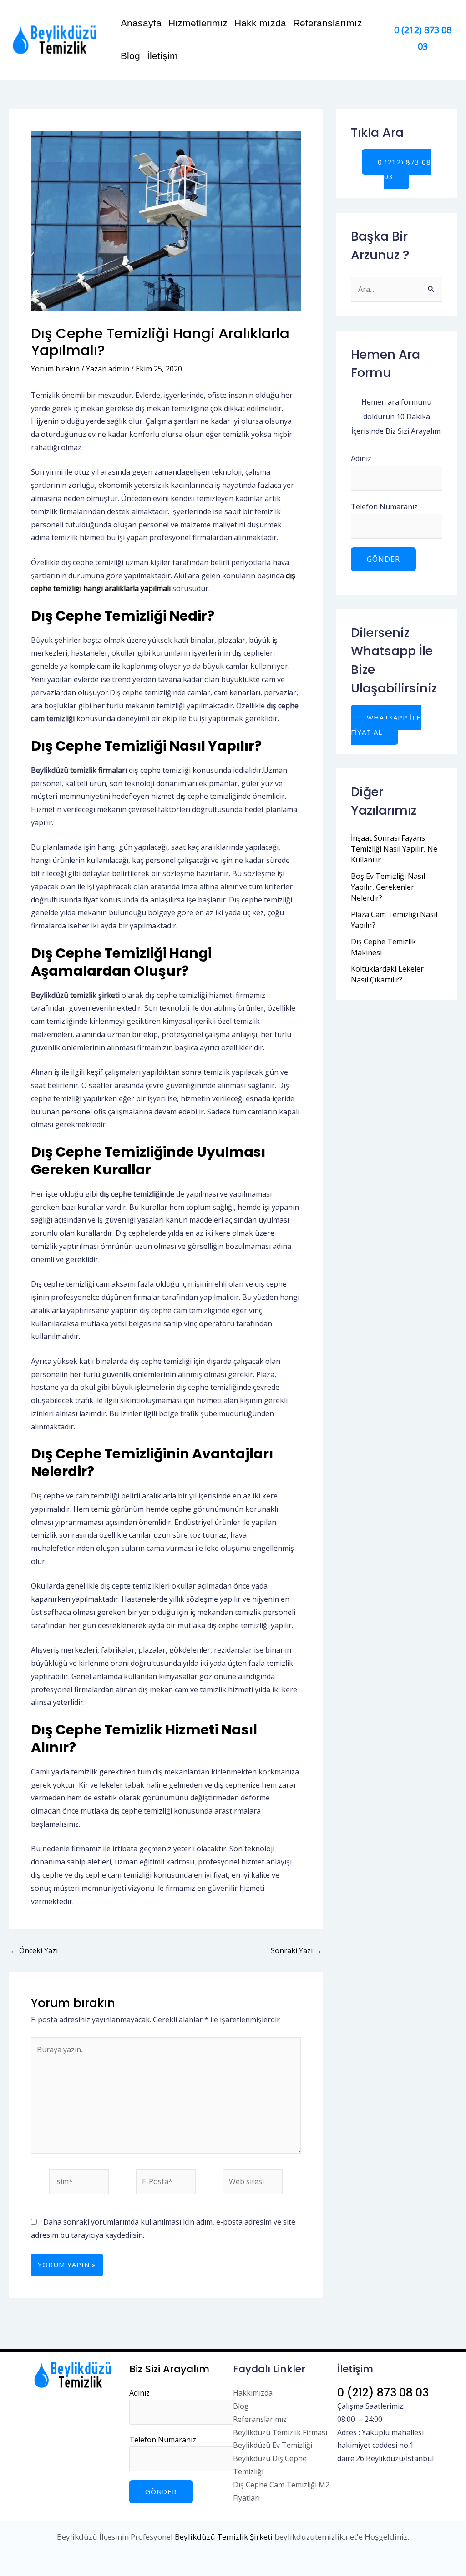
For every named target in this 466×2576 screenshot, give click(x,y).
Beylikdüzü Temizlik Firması (280, 2432)
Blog (130, 56)
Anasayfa (141, 23)
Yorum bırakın (55, 369)
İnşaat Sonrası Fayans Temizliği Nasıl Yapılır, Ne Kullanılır (394, 849)
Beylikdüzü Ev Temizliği (273, 2445)
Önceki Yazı (34, 1950)
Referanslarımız (328, 23)
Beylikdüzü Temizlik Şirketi (224, 2537)
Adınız (361, 458)
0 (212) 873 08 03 (383, 2393)
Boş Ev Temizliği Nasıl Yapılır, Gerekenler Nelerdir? (388, 887)
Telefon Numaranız (384, 506)
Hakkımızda (260, 23)
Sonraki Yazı (296, 1950)
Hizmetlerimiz (198, 23)
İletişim (162, 56)
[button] (396, 169)
